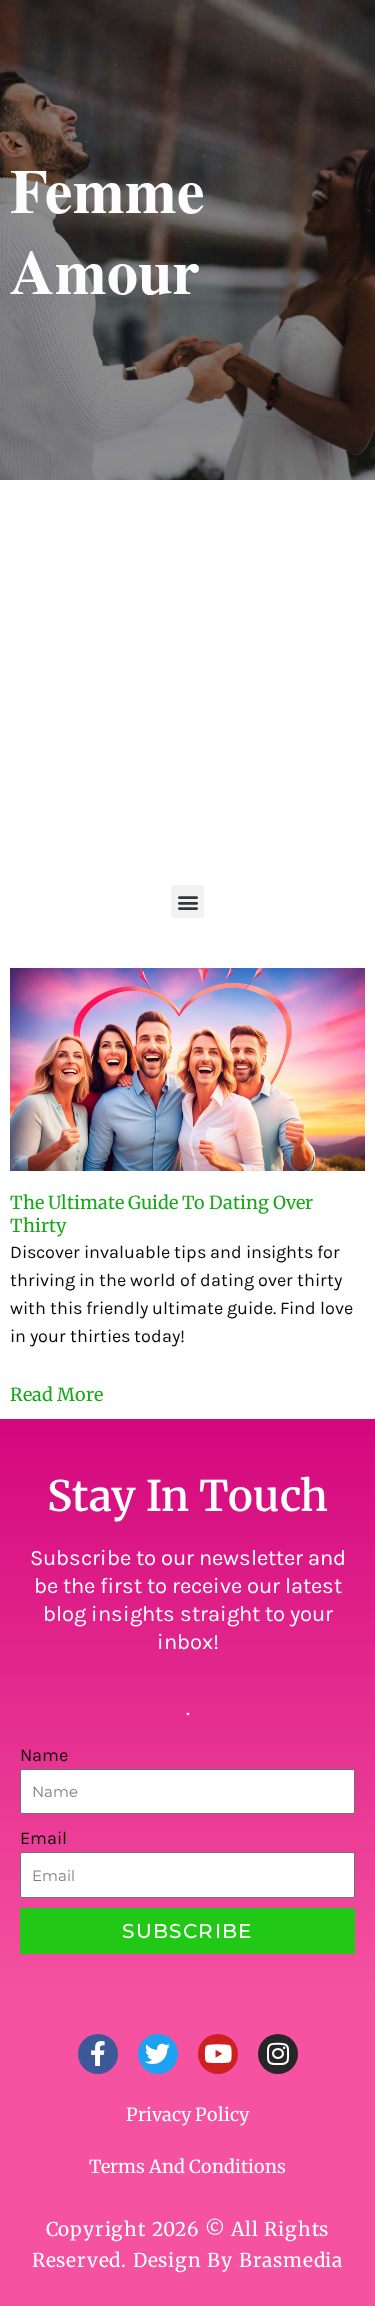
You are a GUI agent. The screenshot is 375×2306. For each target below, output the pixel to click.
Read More (56, 1394)
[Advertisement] (187, 677)
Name (44, 1755)
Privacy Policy (187, 2114)
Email (43, 1838)
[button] (187, 901)
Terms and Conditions (187, 2166)
